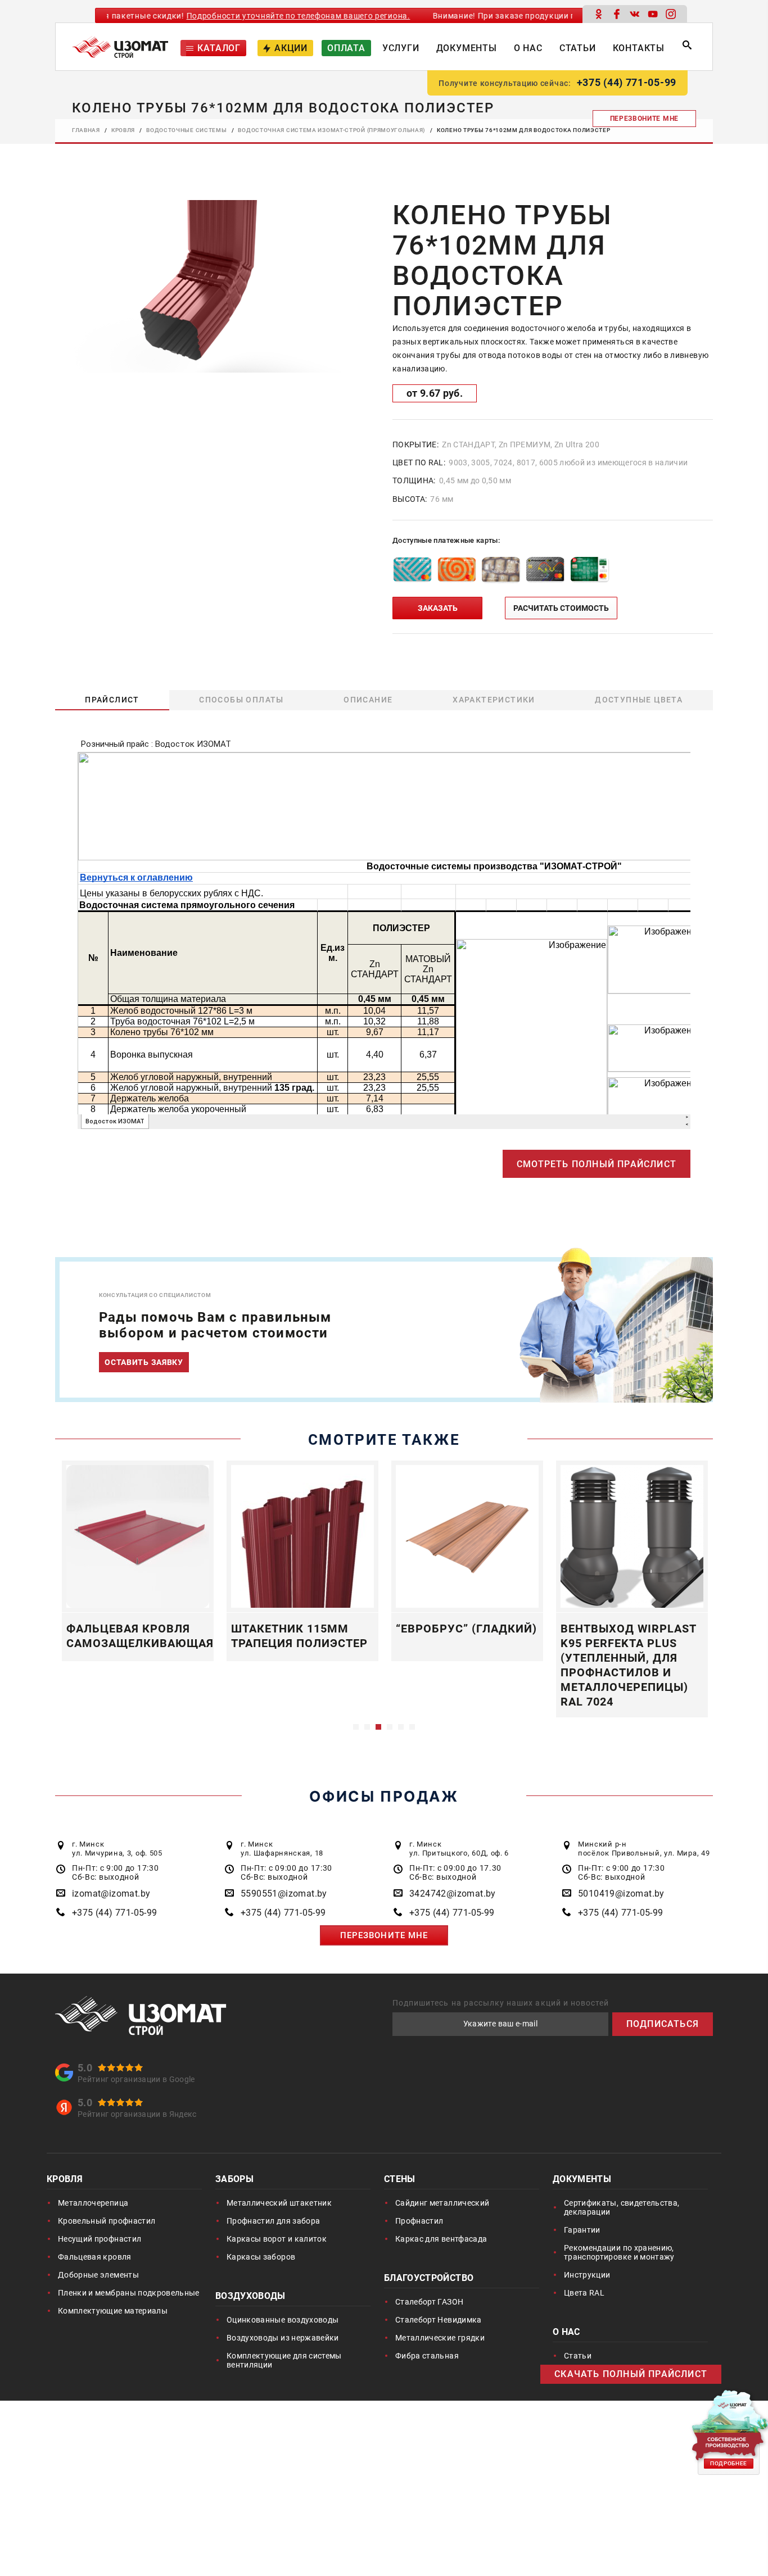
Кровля (65, 2180)
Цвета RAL (584, 2293)
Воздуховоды (250, 2297)
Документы (467, 48)
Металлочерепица (93, 2203)
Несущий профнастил (100, 2239)
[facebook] (617, 14)
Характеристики (494, 700)
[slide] (205, 285)
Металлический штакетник (279, 2203)
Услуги (401, 48)
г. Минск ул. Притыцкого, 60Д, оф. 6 (459, 1849)
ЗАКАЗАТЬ (438, 608)
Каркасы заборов (261, 2257)
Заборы (234, 2180)
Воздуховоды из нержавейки (283, 2338)
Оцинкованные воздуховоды (283, 2320)
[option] (205, 286)
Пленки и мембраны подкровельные (129, 2293)
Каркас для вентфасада (441, 2239)
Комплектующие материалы (113, 2311)
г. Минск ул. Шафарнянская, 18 (282, 1849)
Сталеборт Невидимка (439, 2320)
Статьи (578, 48)
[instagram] (671, 14)
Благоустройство (429, 2279)
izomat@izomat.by (111, 1894)
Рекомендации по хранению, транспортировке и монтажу (619, 2252)
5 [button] (401, 1727)
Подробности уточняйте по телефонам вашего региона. (257, 16)
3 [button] (378, 1727)
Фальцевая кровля (95, 2257)
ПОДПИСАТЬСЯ (663, 2024)
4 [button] (390, 1727)
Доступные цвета (639, 700)
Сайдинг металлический (442, 2203)
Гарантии (582, 2230)
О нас (528, 48)
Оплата (346, 48)
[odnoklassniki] (599, 14)
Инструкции (587, 2275)
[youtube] (653, 14)
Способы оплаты (242, 700)
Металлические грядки (440, 2338)
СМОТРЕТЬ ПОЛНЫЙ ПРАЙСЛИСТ (597, 1164)
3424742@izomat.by (453, 1894)
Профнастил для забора (273, 2221)
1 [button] (356, 1727)
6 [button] (412, 1727)
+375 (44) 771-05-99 (627, 82)
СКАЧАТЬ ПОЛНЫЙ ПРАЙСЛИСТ (631, 2374)
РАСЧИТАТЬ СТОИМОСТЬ (561, 608)
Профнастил (419, 2221)
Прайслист (112, 700)
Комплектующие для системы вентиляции (284, 2360)
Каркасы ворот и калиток (277, 2239)
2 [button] (367, 1727)
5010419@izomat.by (621, 1894)
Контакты (639, 48)
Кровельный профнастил (107, 2221)
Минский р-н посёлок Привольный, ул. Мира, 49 (644, 1849)
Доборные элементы (98, 2275)
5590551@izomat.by (284, 1894)
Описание (369, 700)
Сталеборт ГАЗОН (429, 2302)
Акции (291, 48)
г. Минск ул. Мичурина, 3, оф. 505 (117, 1849)
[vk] (635, 14)
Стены (400, 2180)
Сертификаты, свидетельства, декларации (622, 2207)
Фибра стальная (427, 2356)
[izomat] (141, 2015)
